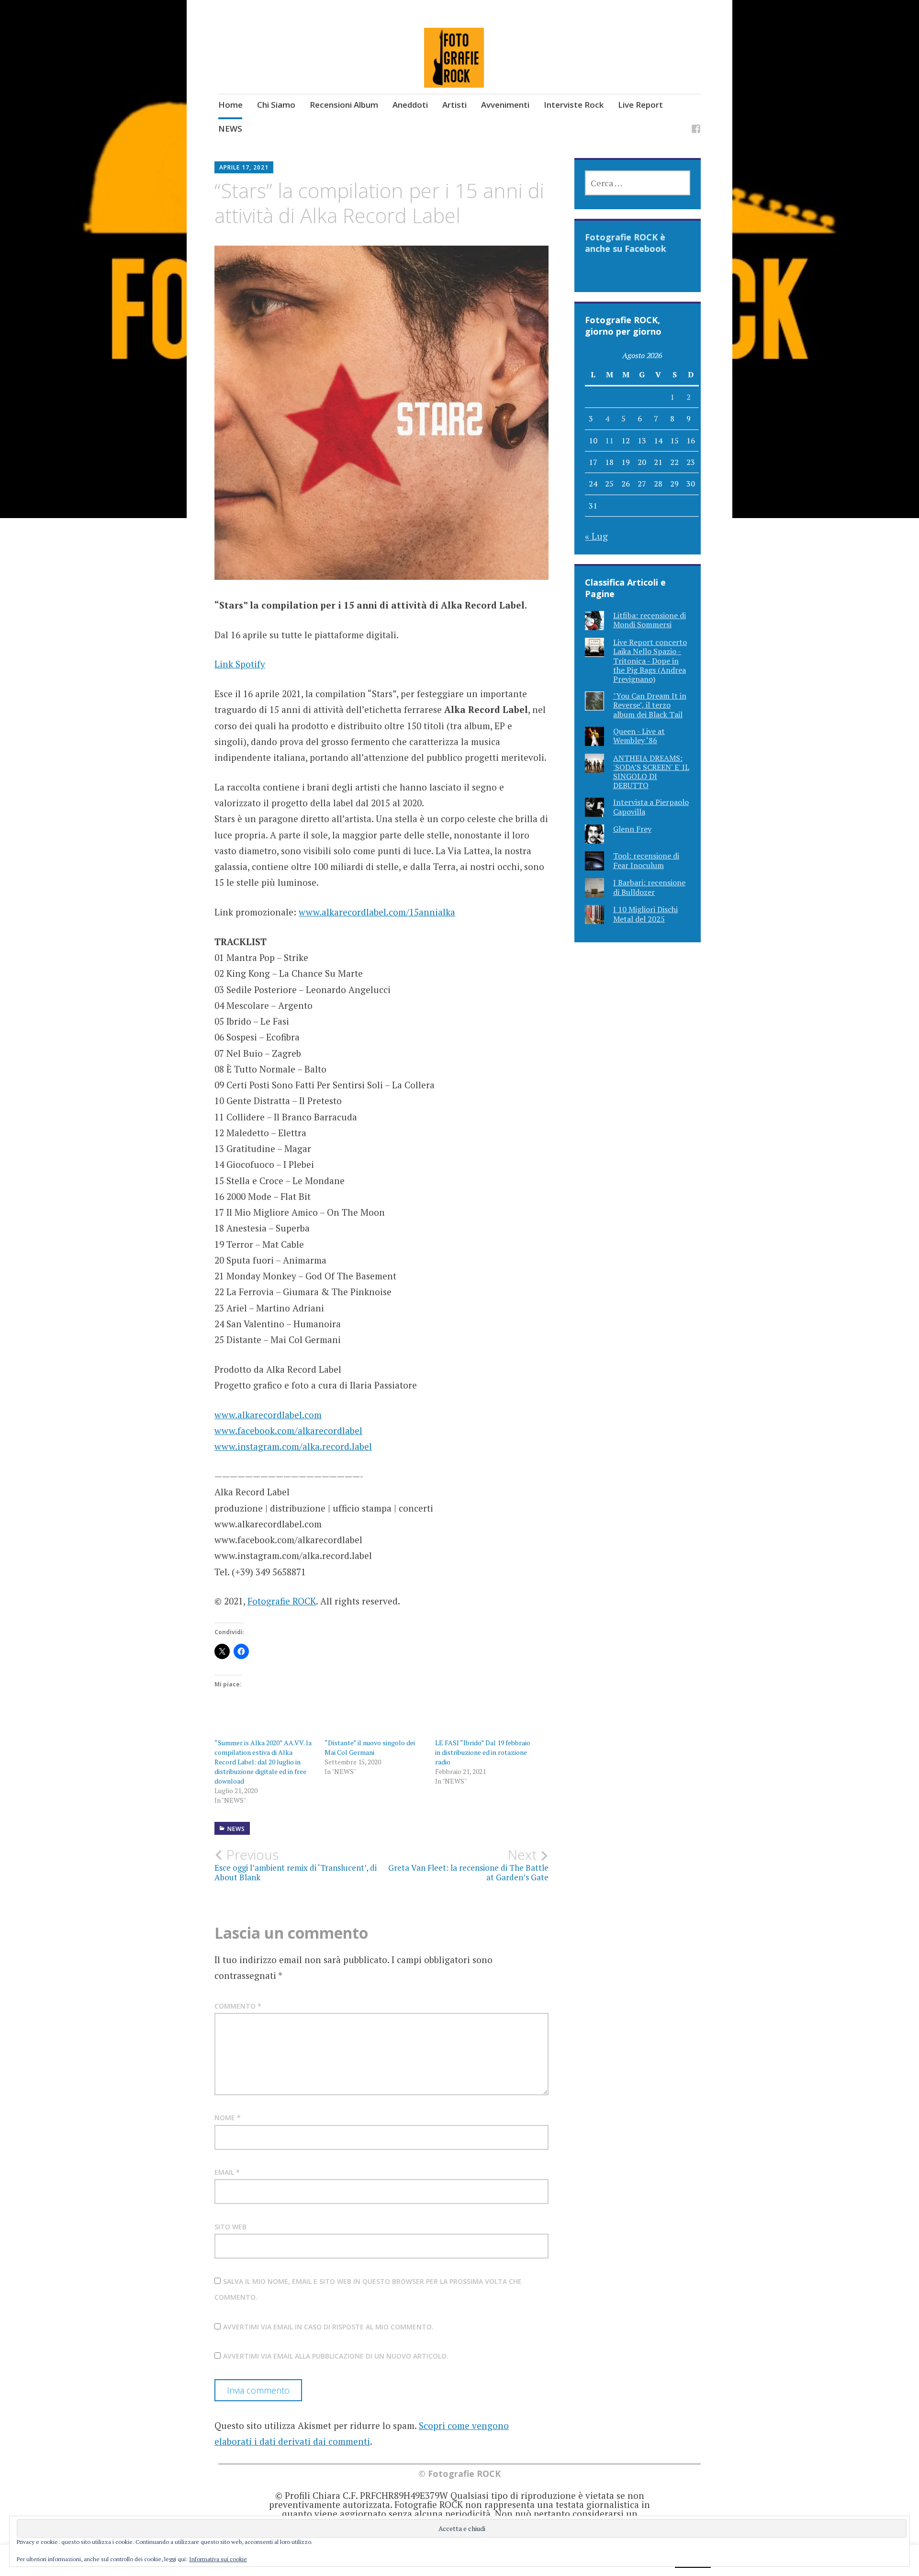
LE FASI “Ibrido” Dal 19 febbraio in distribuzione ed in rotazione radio (483, 1752)
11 (609, 441)
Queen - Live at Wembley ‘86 (639, 736)
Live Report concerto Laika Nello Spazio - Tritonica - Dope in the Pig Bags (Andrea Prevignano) (650, 661)
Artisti (454, 105)
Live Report (640, 105)
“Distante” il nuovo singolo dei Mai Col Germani (370, 1747)
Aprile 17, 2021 (244, 167)
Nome (228, 2118)
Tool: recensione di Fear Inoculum (646, 860)
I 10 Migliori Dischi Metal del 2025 (645, 914)
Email (227, 2172)
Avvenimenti (505, 105)
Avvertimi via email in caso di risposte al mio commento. (328, 2327)
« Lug (596, 536)
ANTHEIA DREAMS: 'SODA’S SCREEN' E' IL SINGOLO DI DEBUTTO (651, 772)
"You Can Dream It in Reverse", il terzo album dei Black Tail (650, 705)
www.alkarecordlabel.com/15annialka (377, 912)
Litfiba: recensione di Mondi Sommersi (650, 620)
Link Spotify (240, 664)
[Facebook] (696, 130)
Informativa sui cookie (218, 2559)
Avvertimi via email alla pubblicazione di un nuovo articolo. (336, 2356)
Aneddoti (410, 105)
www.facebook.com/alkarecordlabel (288, 1430)
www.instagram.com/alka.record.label (293, 1446)
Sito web (230, 2227)
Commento (238, 2006)
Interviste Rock (574, 105)
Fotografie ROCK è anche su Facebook (626, 243)
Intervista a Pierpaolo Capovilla (651, 807)
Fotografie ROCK (282, 1601)
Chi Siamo (276, 105)
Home (230, 105)
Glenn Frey (632, 829)
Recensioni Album (344, 105)
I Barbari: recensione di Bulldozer (649, 887)
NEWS (230, 129)
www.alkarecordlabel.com (268, 1415)
